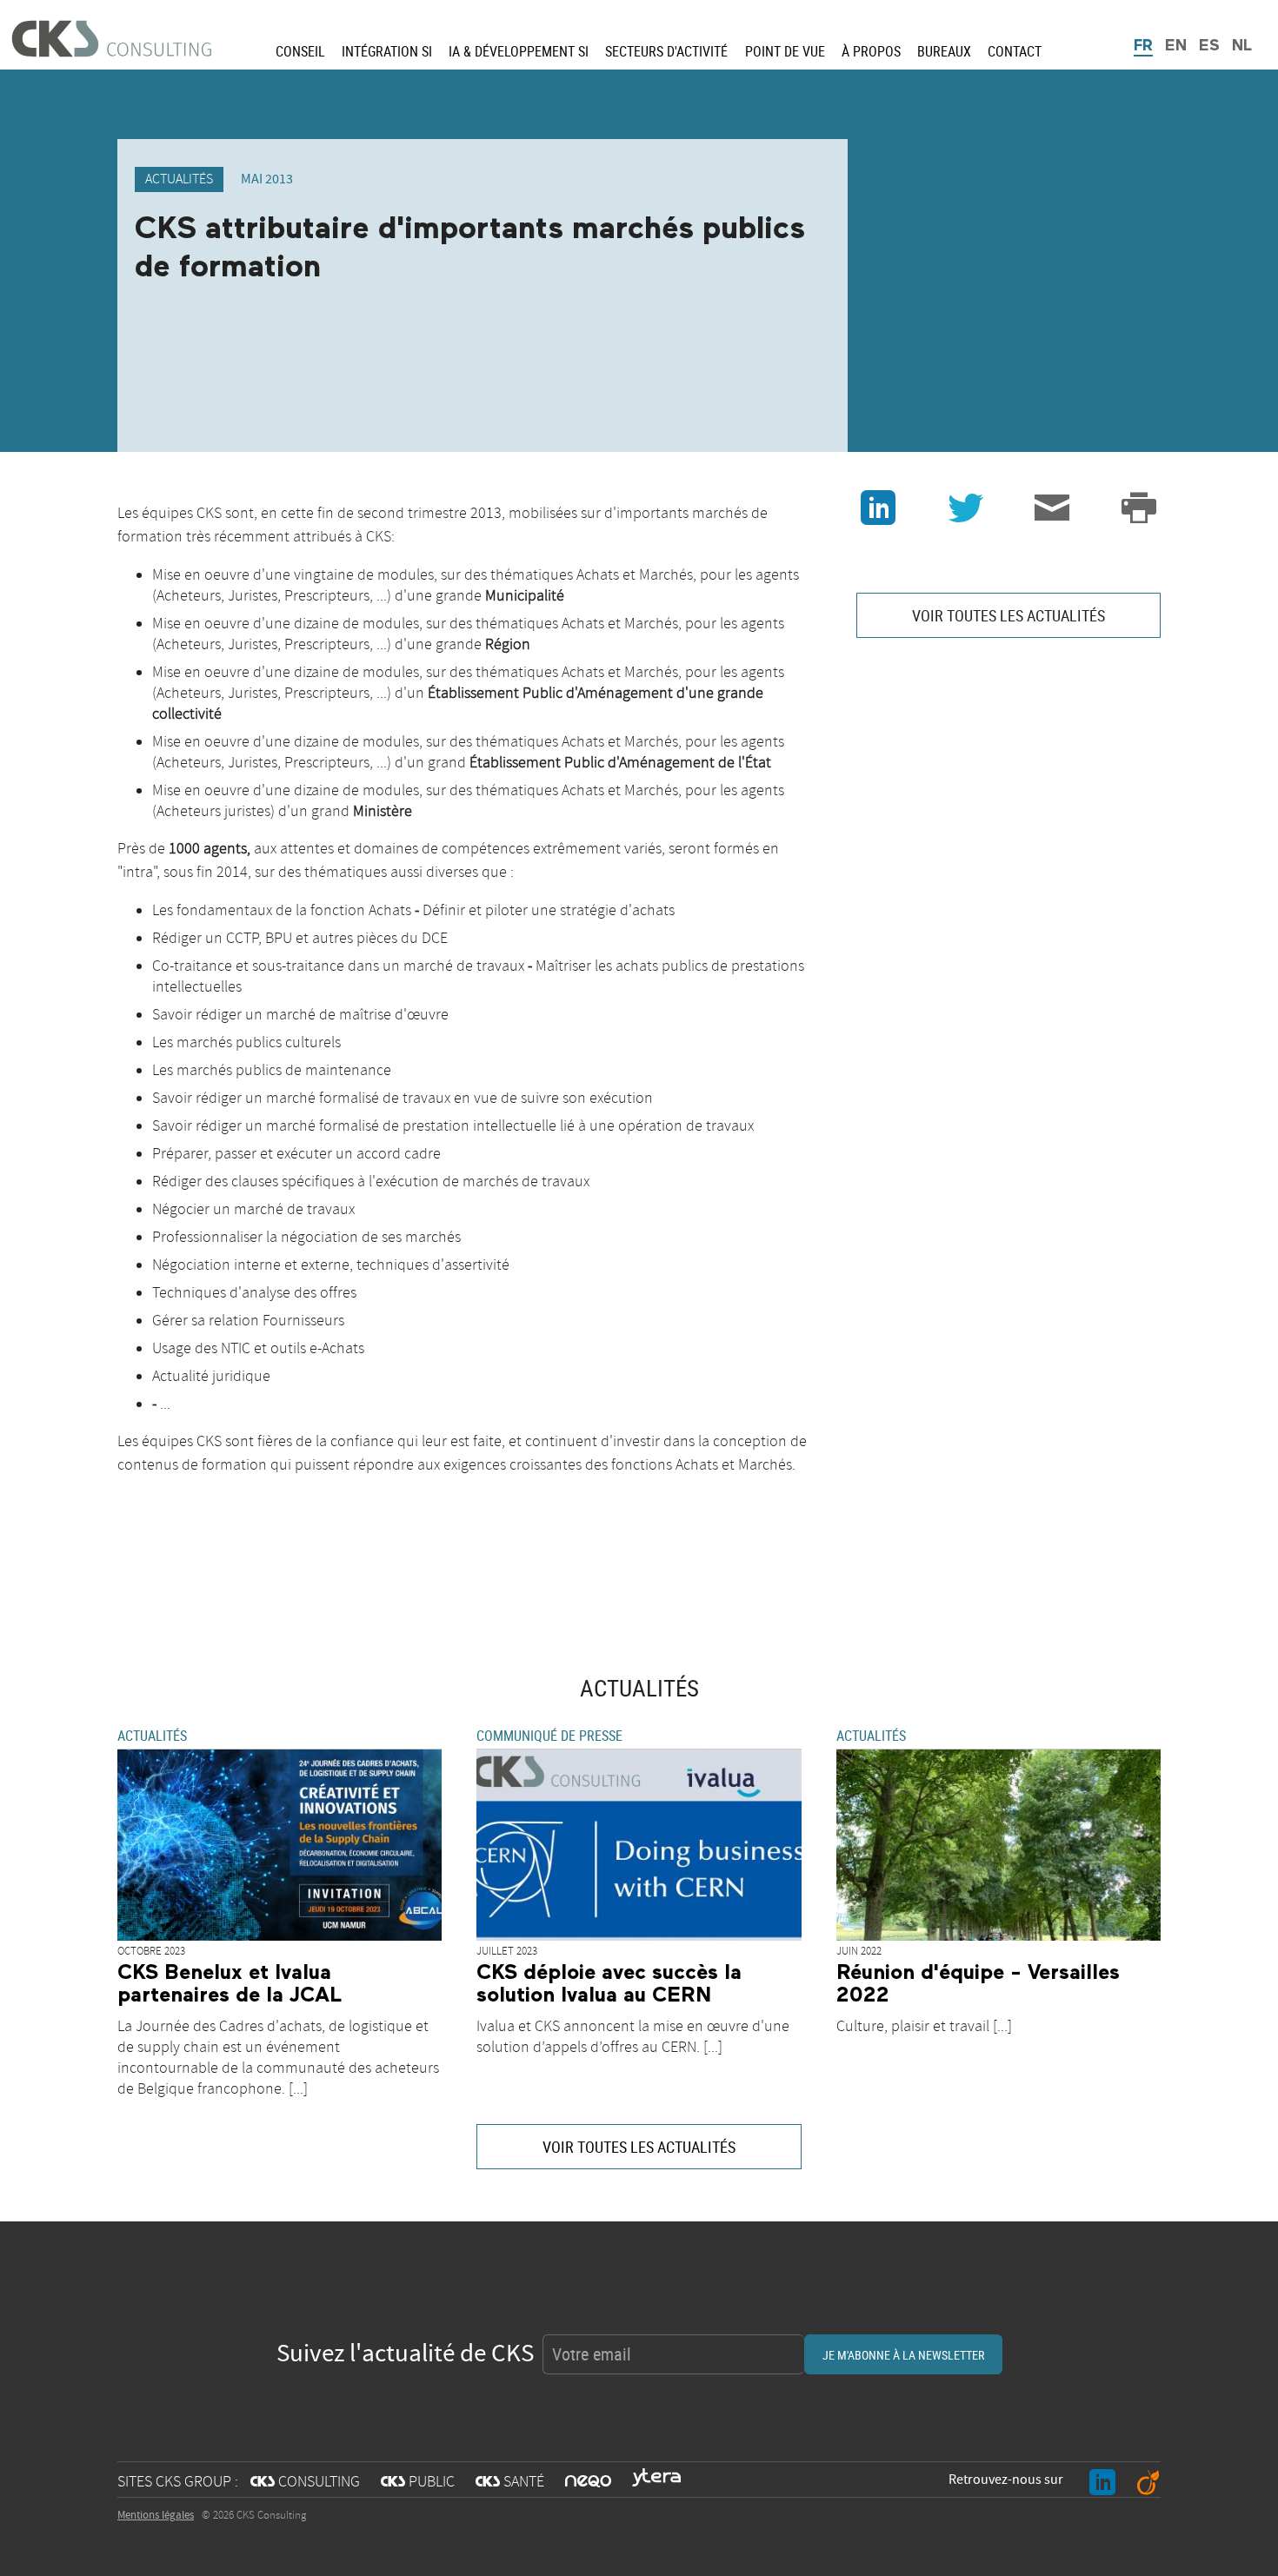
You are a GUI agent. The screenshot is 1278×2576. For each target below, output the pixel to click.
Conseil (300, 51)
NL (1242, 46)
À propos (871, 51)
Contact (1015, 51)
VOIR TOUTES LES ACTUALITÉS (1008, 615)
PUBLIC (418, 2482)
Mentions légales (156, 2515)
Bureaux (944, 51)
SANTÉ (510, 2482)
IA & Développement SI (519, 51)
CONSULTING (305, 2482)
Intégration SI (387, 51)
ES (1209, 46)
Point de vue (785, 51)
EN (1176, 46)
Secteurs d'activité (666, 51)
